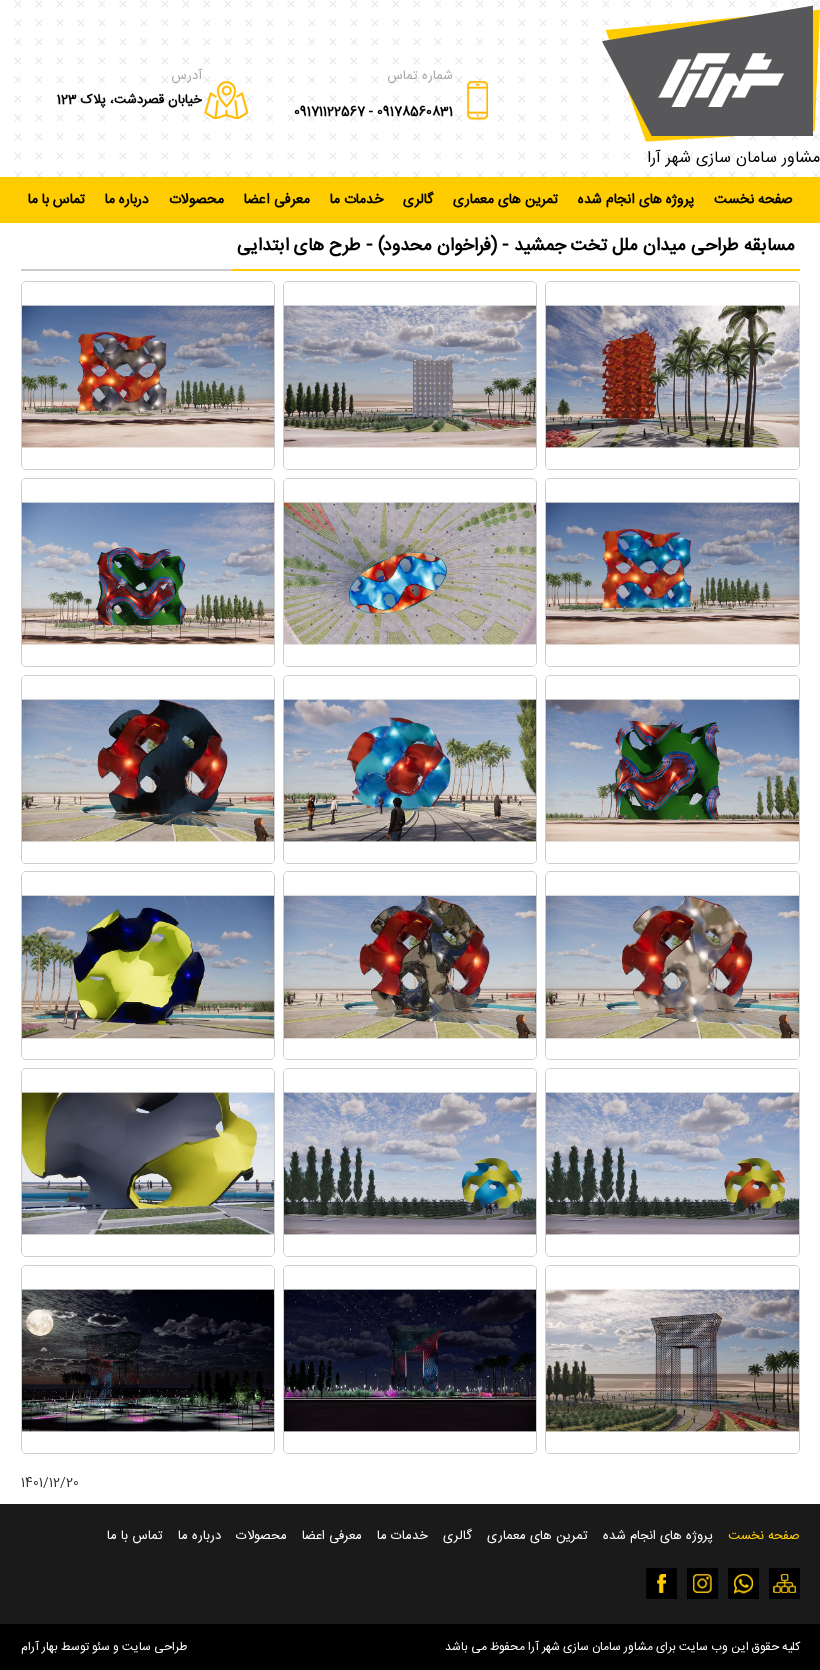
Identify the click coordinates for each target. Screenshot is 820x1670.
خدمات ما (356, 200)
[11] (410, 1056)
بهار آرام (39, 1647)
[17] (410, 1449)
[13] (672, 1252)
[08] (410, 859)
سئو (101, 1647)
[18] (148, 1449)
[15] (148, 1252)
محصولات (196, 200)
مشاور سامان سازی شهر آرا (733, 158)
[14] (410, 1252)
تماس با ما (56, 200)
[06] (148, 662)
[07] (672, 859)
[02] (410, 465)
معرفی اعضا (277, 200)
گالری (418, 200)
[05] (410, 662)
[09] (148, 859)
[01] (672, 465)
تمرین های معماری (505, 200)
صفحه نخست (753, 200)
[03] (148, 465)
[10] (672, 1056)
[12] (148, 1056)
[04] (672, 662)
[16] (672, 1449)
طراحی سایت (154, 1647)
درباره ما (127, 200)
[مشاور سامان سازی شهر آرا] (711, 73)
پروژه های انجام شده (636, 200)
